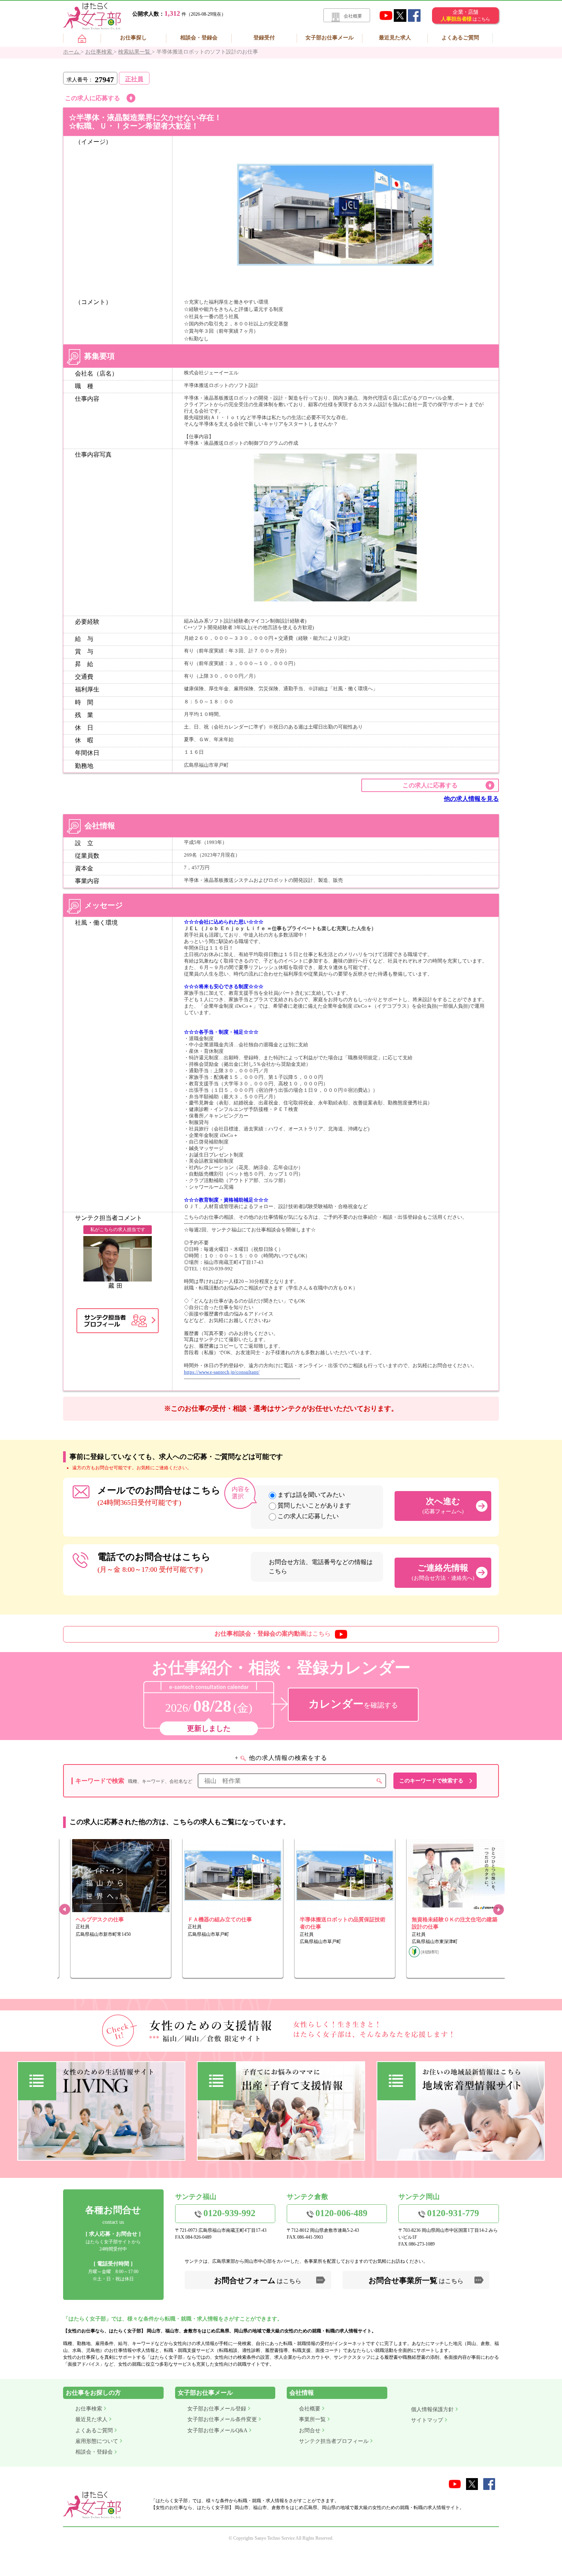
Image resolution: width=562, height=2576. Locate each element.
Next (498, 1910)
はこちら (273, 1634)
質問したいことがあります (314, 1505)
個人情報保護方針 (432, 2409)
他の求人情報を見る (471, 799)
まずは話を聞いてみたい (311, 1495)
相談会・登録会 (199, 38)
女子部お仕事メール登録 (217, 2409)
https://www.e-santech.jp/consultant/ (222, 1372)
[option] (113, 1908)
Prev (64, 1910)
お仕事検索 (89, 2409)
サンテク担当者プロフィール (334, 2441)
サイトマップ (427, 2420)
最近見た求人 (395, 38)
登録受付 (264, 38)
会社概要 (353, 16)
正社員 (134, 79)
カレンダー (353, 1704)
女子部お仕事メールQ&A (217, 2430)
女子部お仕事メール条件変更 (222, 2419)
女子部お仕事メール (330, 38)
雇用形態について (97, 2441)
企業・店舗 (465, 15)
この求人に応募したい (308, 1516)
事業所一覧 (312, 2419)
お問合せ (310, 2430)
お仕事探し (133, 38)
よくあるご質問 (460, 38)
